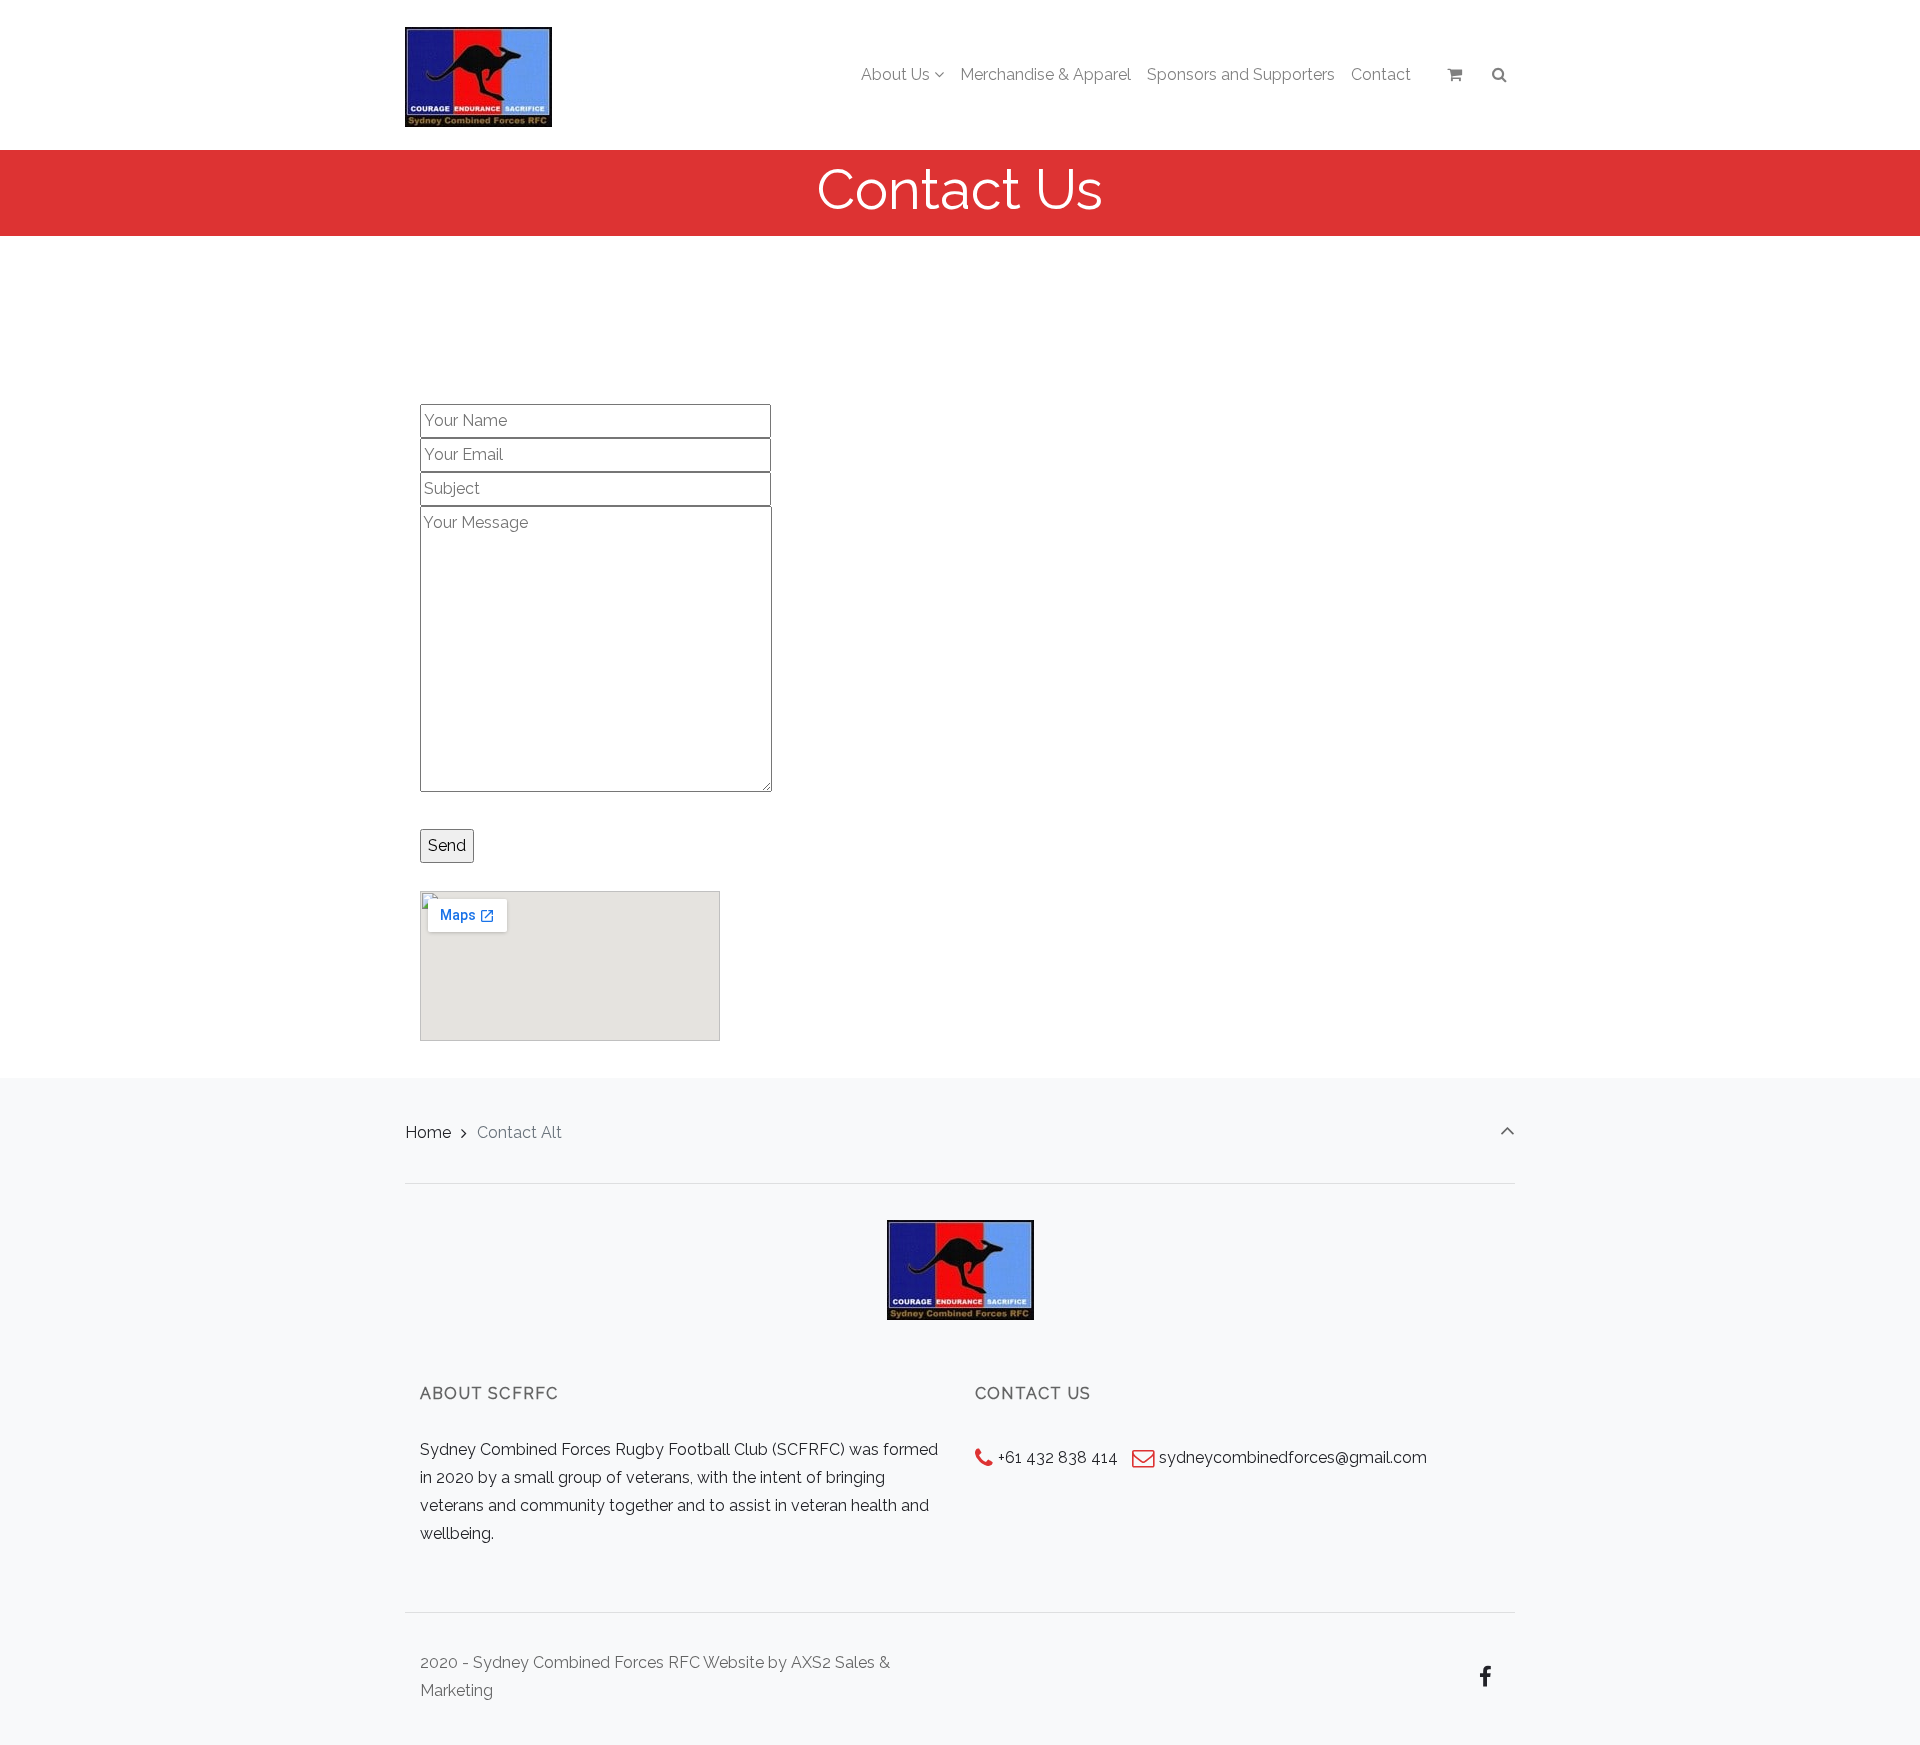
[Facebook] (1485, 1677)
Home (428, 1132)
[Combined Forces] (478, 75)
